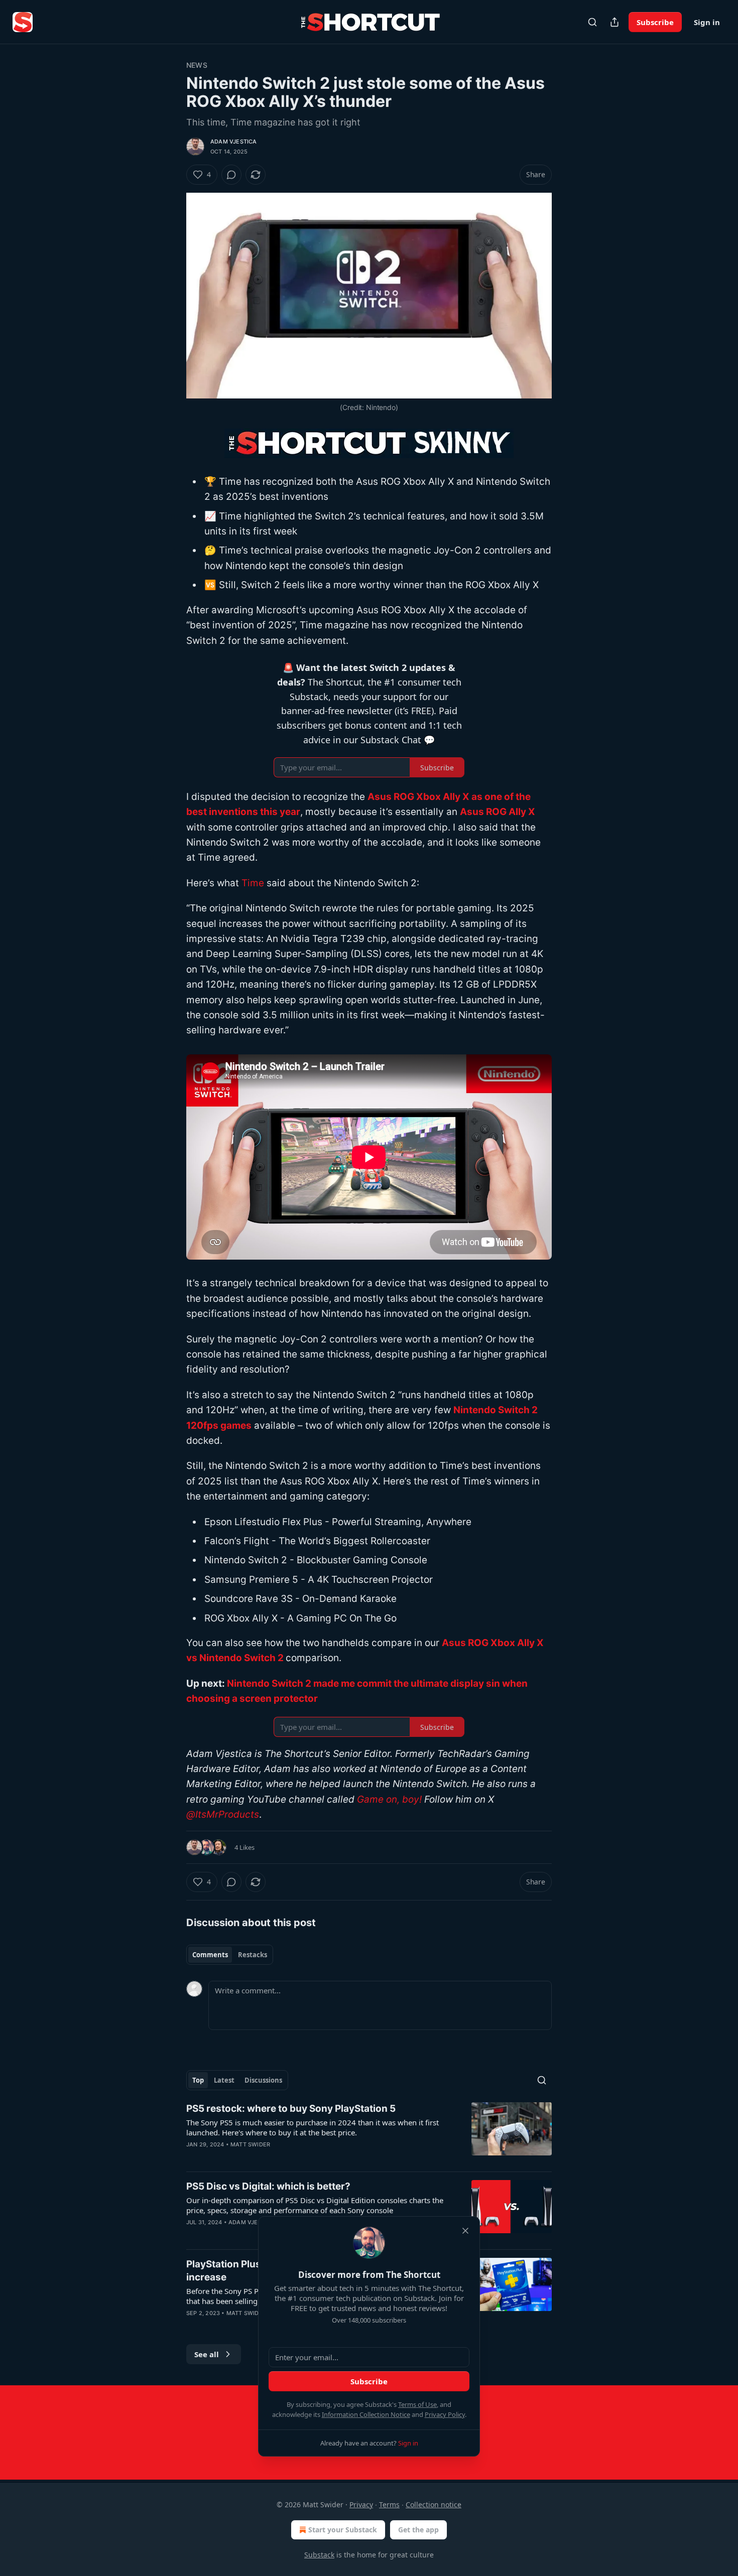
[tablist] (230, 1955)
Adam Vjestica (234, 142)
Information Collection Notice (366, 2414)
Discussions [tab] (263, 2080)
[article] (369, 2133)
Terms (389, 2504)
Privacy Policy (445, 2414)
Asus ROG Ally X (498, 812)
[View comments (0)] (231, 175)
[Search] (592, 22)
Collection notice (434, 2504)
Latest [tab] (224, 2080)
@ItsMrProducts (223, 1814)
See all (207, 2354)
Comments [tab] (210, 1955)
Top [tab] (198, 2080)
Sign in (707, 22)
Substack (319, 2555)
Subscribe (655, 22)
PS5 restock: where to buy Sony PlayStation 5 (291, 2109)
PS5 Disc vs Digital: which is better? (268, 2186)
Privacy (361, 2504)
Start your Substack (343, 2530)
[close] (465, 2231)
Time (253, 883)
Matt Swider (250, 2144)
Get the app (418, 2530)
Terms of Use (417, 2404)
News (197, 65)
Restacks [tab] (253, 1955)
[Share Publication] (614, 22)
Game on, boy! (389, 1799)
